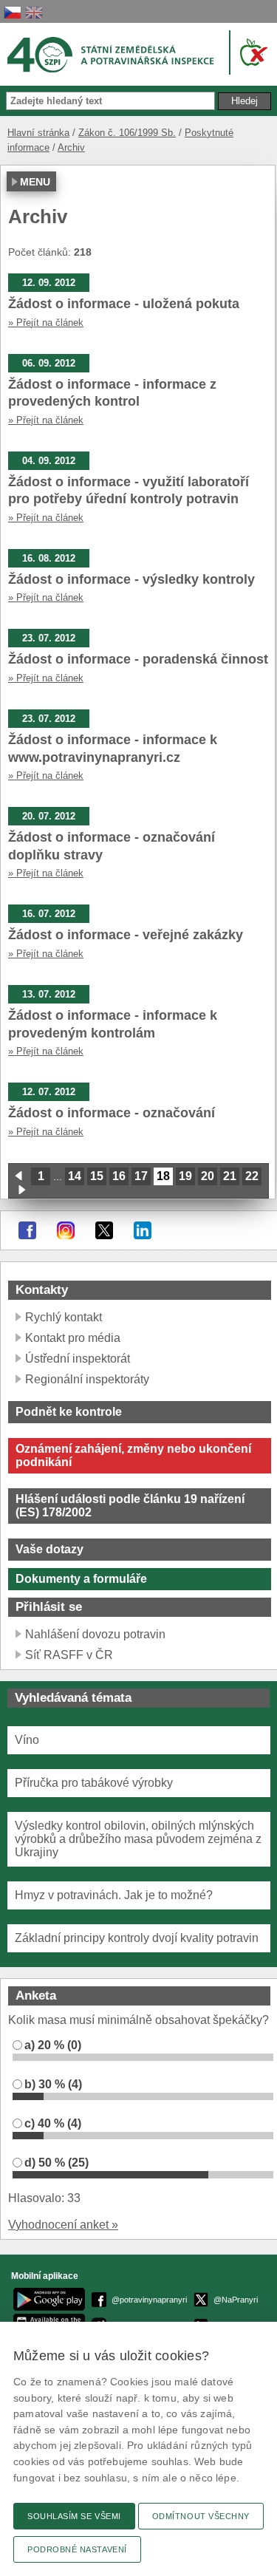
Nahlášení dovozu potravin (95, 1634)
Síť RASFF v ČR (69, 1655)
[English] (34, 12)
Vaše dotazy (49, 1549)
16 (119, 1176)
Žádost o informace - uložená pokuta (124, 304)
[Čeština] (13, 12)
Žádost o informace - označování (112, 1113)
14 (75, 1176)
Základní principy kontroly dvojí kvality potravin (137, 1938)
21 (230, 1176)
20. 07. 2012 (49, 816)
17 (141, 1176)
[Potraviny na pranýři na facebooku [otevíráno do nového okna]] (27, 1230)
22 (252, 1176)
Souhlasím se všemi (74, 2516)
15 (97, 1176)
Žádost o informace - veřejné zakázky (126, 935)
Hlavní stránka (38, 133)
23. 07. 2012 (49, 638)
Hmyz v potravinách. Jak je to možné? (114, 1895)
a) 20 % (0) (53, 2045)
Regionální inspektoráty (87, 1379)
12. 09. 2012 (49, 283)
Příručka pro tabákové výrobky (94, 1783)
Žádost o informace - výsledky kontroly (131, 579)
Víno (27, 1740)
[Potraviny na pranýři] (251, 52)
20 (208, 1176)
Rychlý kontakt (64, 1317)
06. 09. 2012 (49, 363)
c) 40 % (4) (53, 2123)
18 (163, 1176)
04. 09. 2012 (49, 461)
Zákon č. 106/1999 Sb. (127, 133)
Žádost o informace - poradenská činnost (138, 659)
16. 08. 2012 (49, 558)
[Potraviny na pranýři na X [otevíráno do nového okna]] (104, 1230)
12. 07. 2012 (49, 1092)
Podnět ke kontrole (69, 1412)
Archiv (71, 147)
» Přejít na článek (46, 323)
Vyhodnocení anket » (63, 2225)
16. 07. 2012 (49, 914)
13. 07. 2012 (49, 994)
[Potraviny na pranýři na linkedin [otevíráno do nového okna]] (143, 1230)
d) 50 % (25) (57, 2163)
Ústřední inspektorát (78, 1359)
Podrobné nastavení (77, 2549)
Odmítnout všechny (201, 2516)
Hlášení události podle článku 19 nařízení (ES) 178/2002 (130, 1506)
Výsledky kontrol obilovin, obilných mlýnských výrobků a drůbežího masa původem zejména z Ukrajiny (138, 1839)
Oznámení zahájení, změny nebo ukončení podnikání (133, 1455)
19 (185, 1176)
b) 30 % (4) (53, 2084)
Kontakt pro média (73, 1338)
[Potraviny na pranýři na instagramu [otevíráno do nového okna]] (66, 1230)
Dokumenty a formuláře (81, 1579)
